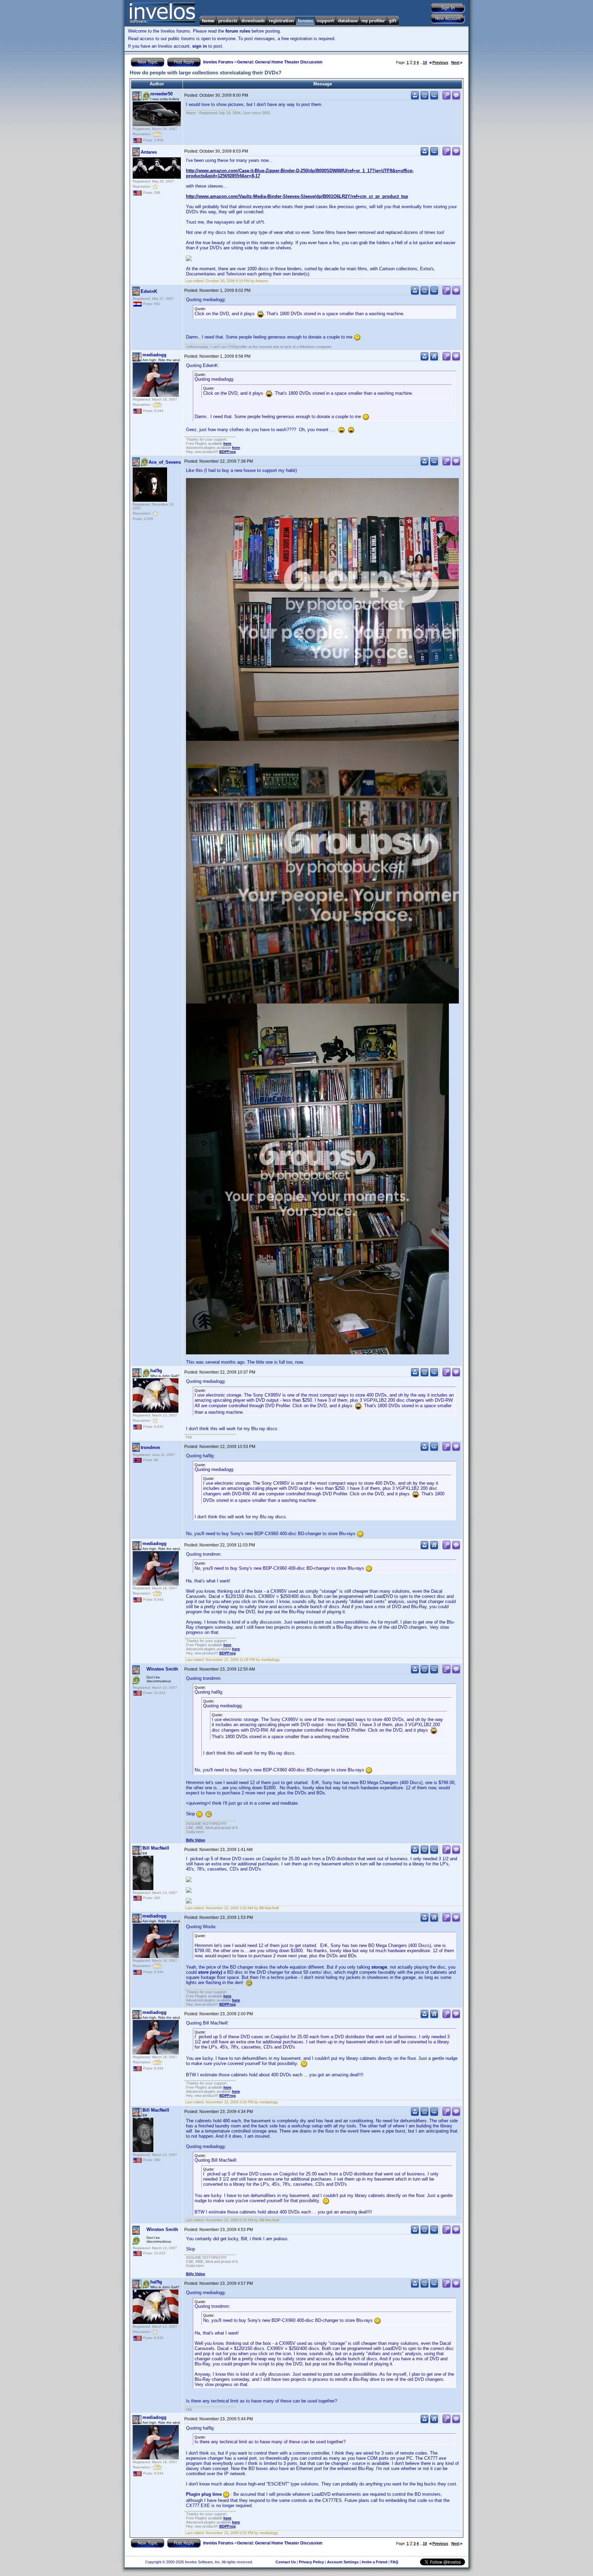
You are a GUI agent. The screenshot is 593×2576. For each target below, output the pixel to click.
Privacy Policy (311, 2562)
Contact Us (286, 2562)
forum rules (238, 31)
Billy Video (196, 1840)
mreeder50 (161, 94)
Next (455, 62)
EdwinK (149, 291)
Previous (440, 62)
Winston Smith (162, 1669)
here (227, 443)
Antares (149, 152)
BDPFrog (228, 452)
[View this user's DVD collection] (434, 98)
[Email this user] (425, 98)
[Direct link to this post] (446, 98)
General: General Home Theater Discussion (280, 62)
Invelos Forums (218, 62)
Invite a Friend (375, 2562)
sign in (200, 46)
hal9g (156, 1371)
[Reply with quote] (456, 98)
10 (425, 62)
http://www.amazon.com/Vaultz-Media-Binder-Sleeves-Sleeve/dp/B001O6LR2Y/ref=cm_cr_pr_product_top (297, 196)
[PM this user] (415, 98)
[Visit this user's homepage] (434, 359)
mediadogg (154, 355)
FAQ (394, 2562)
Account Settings (343, 2562)
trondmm (150, 1447)
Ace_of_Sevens (165, 462)
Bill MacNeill (156, 1848)
